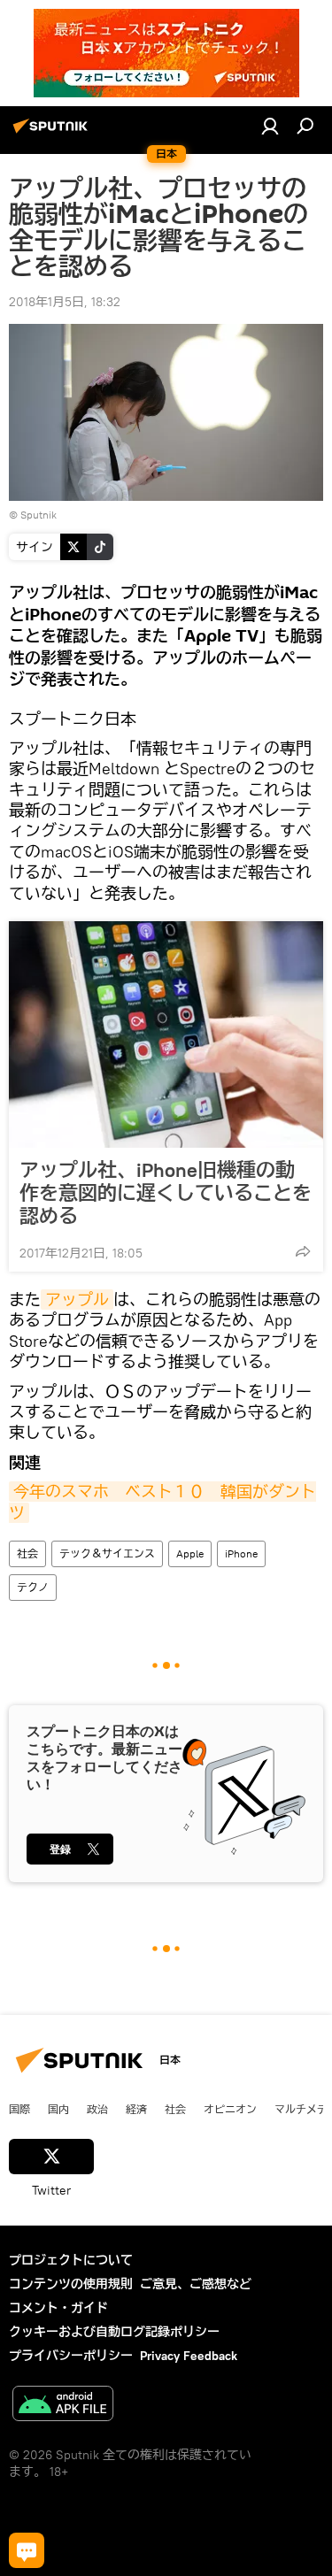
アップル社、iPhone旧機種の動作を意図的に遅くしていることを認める (166, 1193)
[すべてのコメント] (27, 2550)
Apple (190, 1553)
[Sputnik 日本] (53, 133)
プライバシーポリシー (71, 2356)
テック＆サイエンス (107, 1553)
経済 (136, 2109)
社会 (27, 1553)
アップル (77, 1300)
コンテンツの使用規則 (71, 2284)
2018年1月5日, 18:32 (65, 302)
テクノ (33, 1587)
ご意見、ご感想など (196, 2284)
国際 (19, 2109)
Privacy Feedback (189, 2356)
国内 (58, 2109)
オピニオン (230, 2109)
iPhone (241, 1553)
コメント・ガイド (58, 2308)
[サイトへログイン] (270, 126)
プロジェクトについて (71, 2260)
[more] (303, 1251)
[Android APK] (63, 2406)
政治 (97, 2109)
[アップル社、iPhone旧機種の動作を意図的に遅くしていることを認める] (166, 1034)
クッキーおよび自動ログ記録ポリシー (114, 2332)
